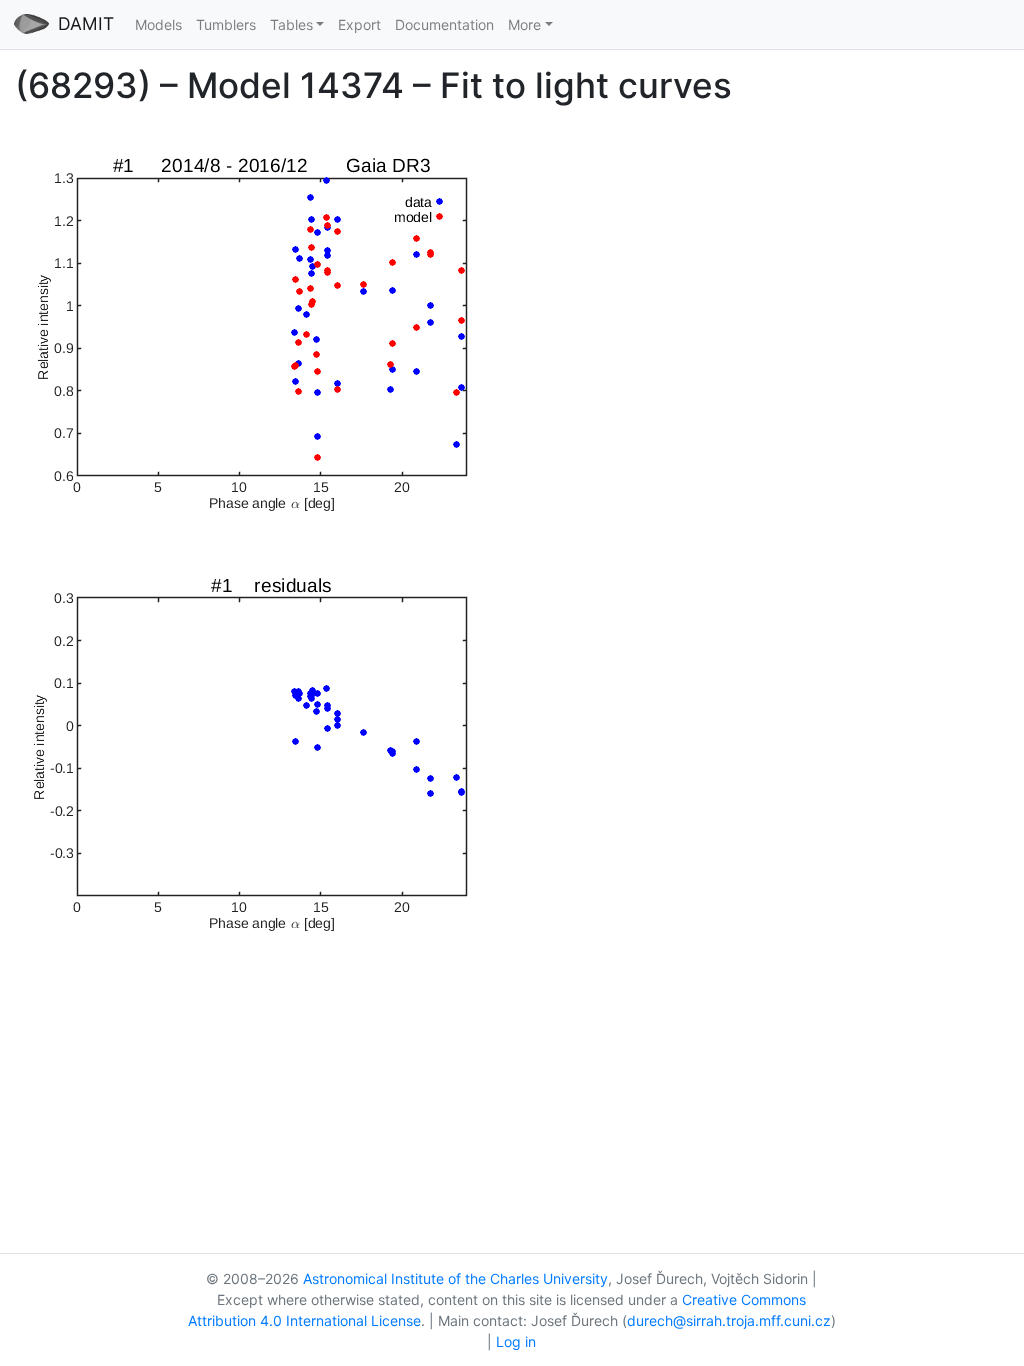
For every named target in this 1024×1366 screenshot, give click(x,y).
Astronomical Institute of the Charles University (455, 1278)
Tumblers (226, 24)
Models (158, 24)
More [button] (524, 24)
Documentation (444, 24)
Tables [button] (291, 24)
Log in (516, 1341)
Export (359, 24)
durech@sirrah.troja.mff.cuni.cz (729, 1320)
